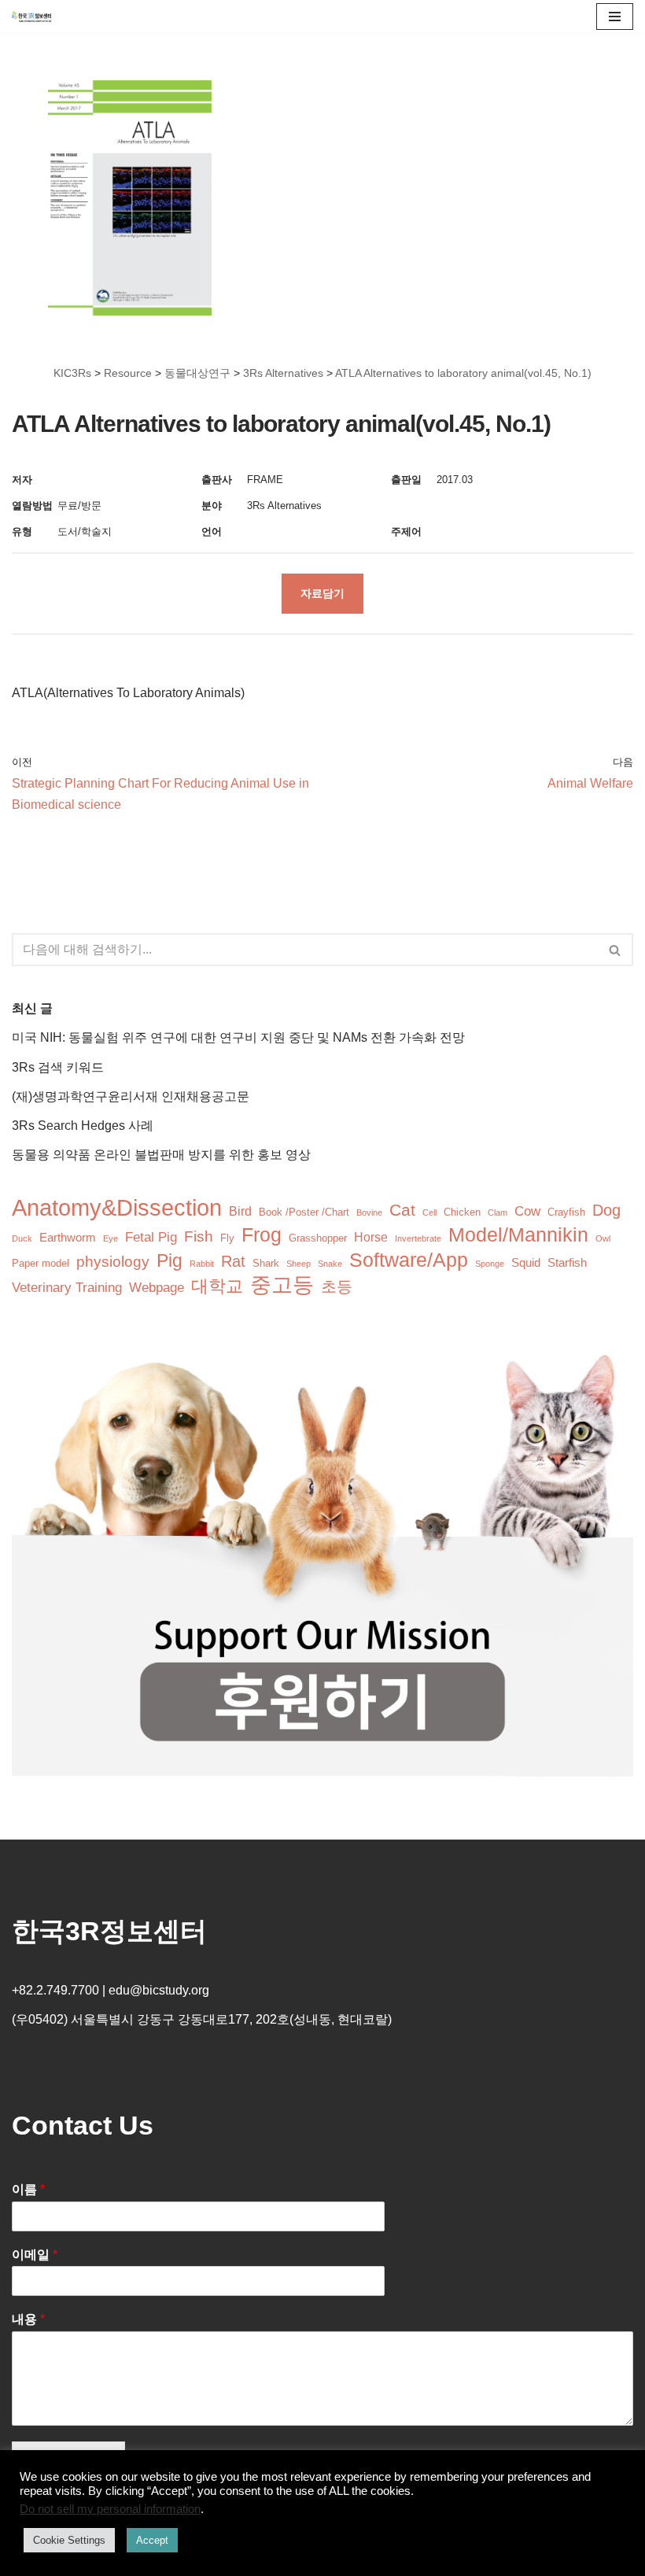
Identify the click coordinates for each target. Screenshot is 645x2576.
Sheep (299, 1264)
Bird (240, 1211)
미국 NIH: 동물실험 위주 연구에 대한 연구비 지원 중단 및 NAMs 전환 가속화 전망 (238, 1037)
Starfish (567, 1263)
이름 (28, 2189)
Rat (233, 1261)
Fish (199, 1236)
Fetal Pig (151, 1237)
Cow (527, 1211)
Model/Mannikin (518, 1235)
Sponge (490, 1264)
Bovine (369, 1212)
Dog (606, 1210)
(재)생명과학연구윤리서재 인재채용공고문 (131, 1096)
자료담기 (322, 593)
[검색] (616, 950)
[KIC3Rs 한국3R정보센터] (31, 17)
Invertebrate (418, 1238)
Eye (111, 1238)
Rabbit (202, 1264)
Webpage (157, 1288)
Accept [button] (152, 2540)
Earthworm (68, 1238)
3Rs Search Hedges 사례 (83, 1126)
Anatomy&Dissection (117, 1207)
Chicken (462, 1212)
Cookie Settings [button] (69, 2540)
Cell (429, 1212)
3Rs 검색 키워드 (58, 1067)
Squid (526, 1263)
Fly (227, 1238)
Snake (330, 1264)
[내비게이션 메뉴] (615, 17)
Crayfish (566, 1212)
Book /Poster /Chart (304, 1212)
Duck (22, 1238)
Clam (498, 1212)
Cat (402, 1210)
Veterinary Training (67, 1288)
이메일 (35, 2255)
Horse (371, 1237)
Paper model (41, 1263)
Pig (170, 1261)
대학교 (217, 1286)
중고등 (282, 1285)
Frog (262, 1235)
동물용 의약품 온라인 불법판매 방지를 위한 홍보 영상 (161, 1155)
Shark (266, 1263)
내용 (28, 2319)
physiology (113, 1262)
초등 (337, 1286)
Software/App (409, 1260)
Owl (603, 1238)
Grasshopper (318, 1238)
